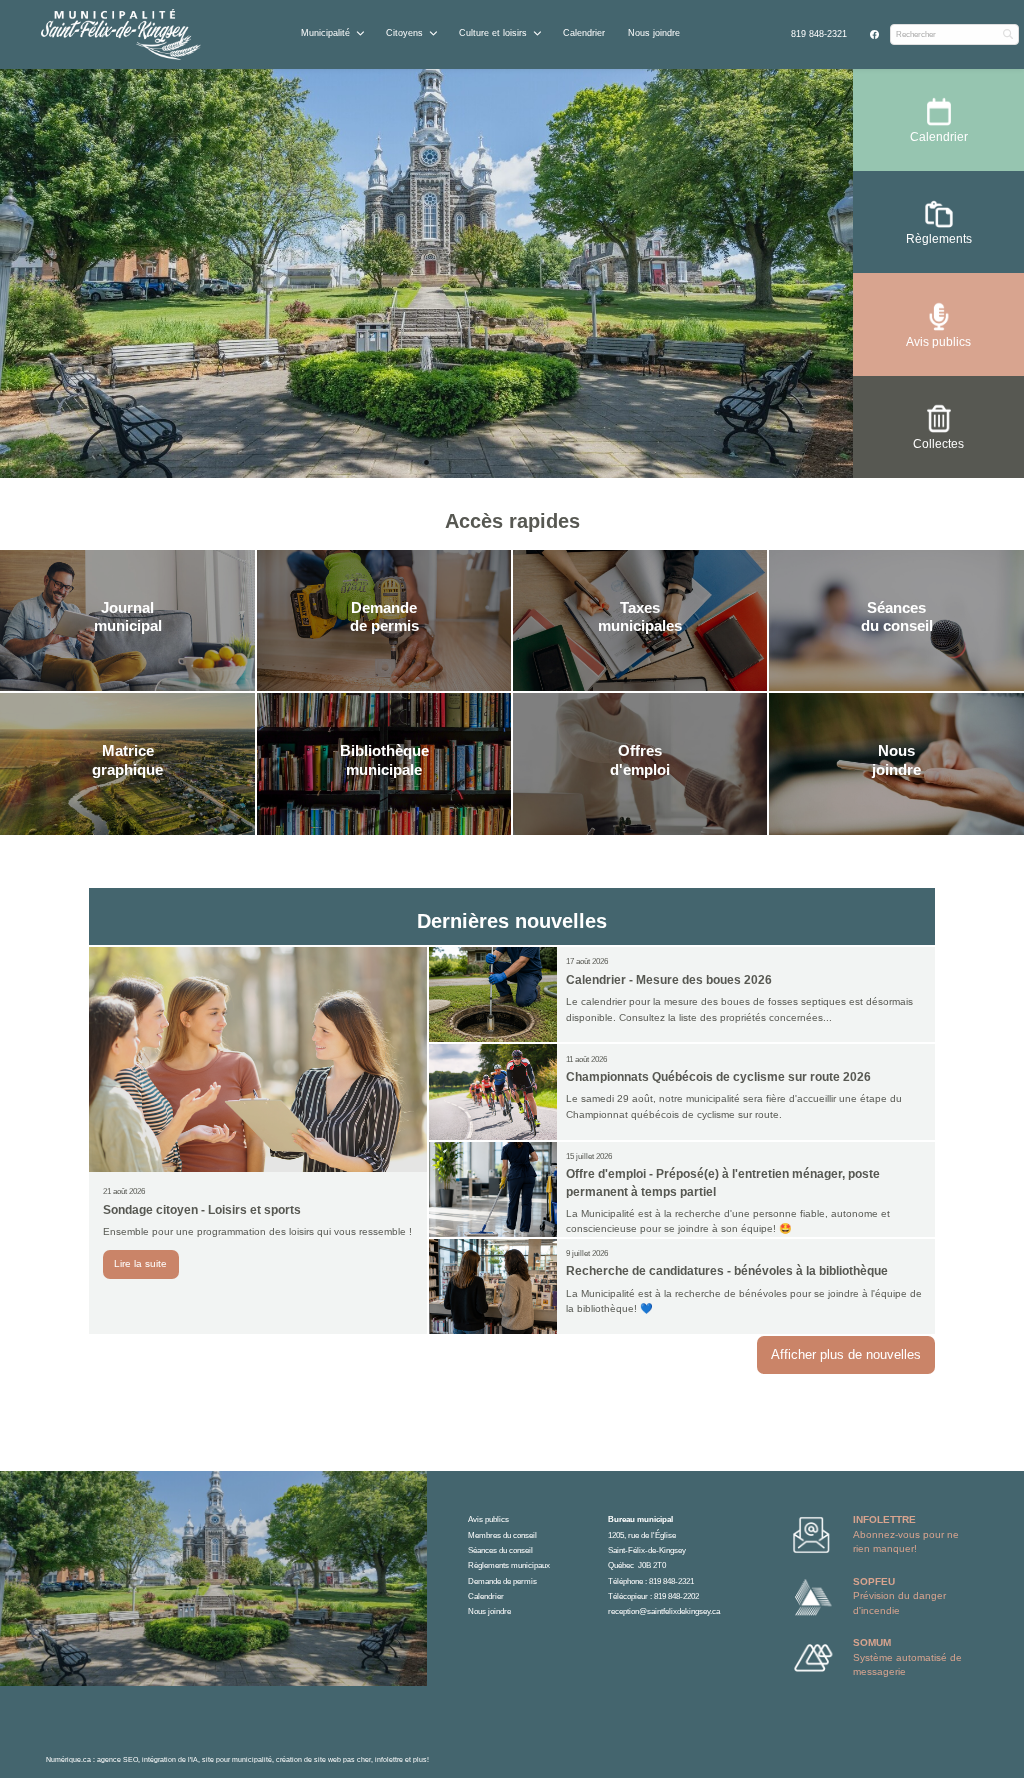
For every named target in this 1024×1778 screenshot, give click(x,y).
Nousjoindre (896, 759)
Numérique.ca (68, 1759)
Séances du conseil (500, 1550)
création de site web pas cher (323, 1759)
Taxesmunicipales (640, 616)
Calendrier (584, 33)
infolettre (389, 1759)
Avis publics (488, 1519)
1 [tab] (427, 462)
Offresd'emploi (640, 759)
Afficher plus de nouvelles (846, 1354)
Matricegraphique (127, 759)
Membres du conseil (502, 1535)
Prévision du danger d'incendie (899, 1596)
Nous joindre (654, 33)
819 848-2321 (819, 34)
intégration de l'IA (170, 1759)
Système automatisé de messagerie (907, 1657)
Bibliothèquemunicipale (384, 759)
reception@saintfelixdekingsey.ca (664, 1611)
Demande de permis (502, 1581)
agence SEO (117, 1759)
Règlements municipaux (509, 1565)
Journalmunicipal (128, 616)
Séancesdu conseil (897, 616)
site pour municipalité (237, 1759)
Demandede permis (384, 616)
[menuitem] (819, 34)
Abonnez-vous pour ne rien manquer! (906, 1534)
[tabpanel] (427, 274)
